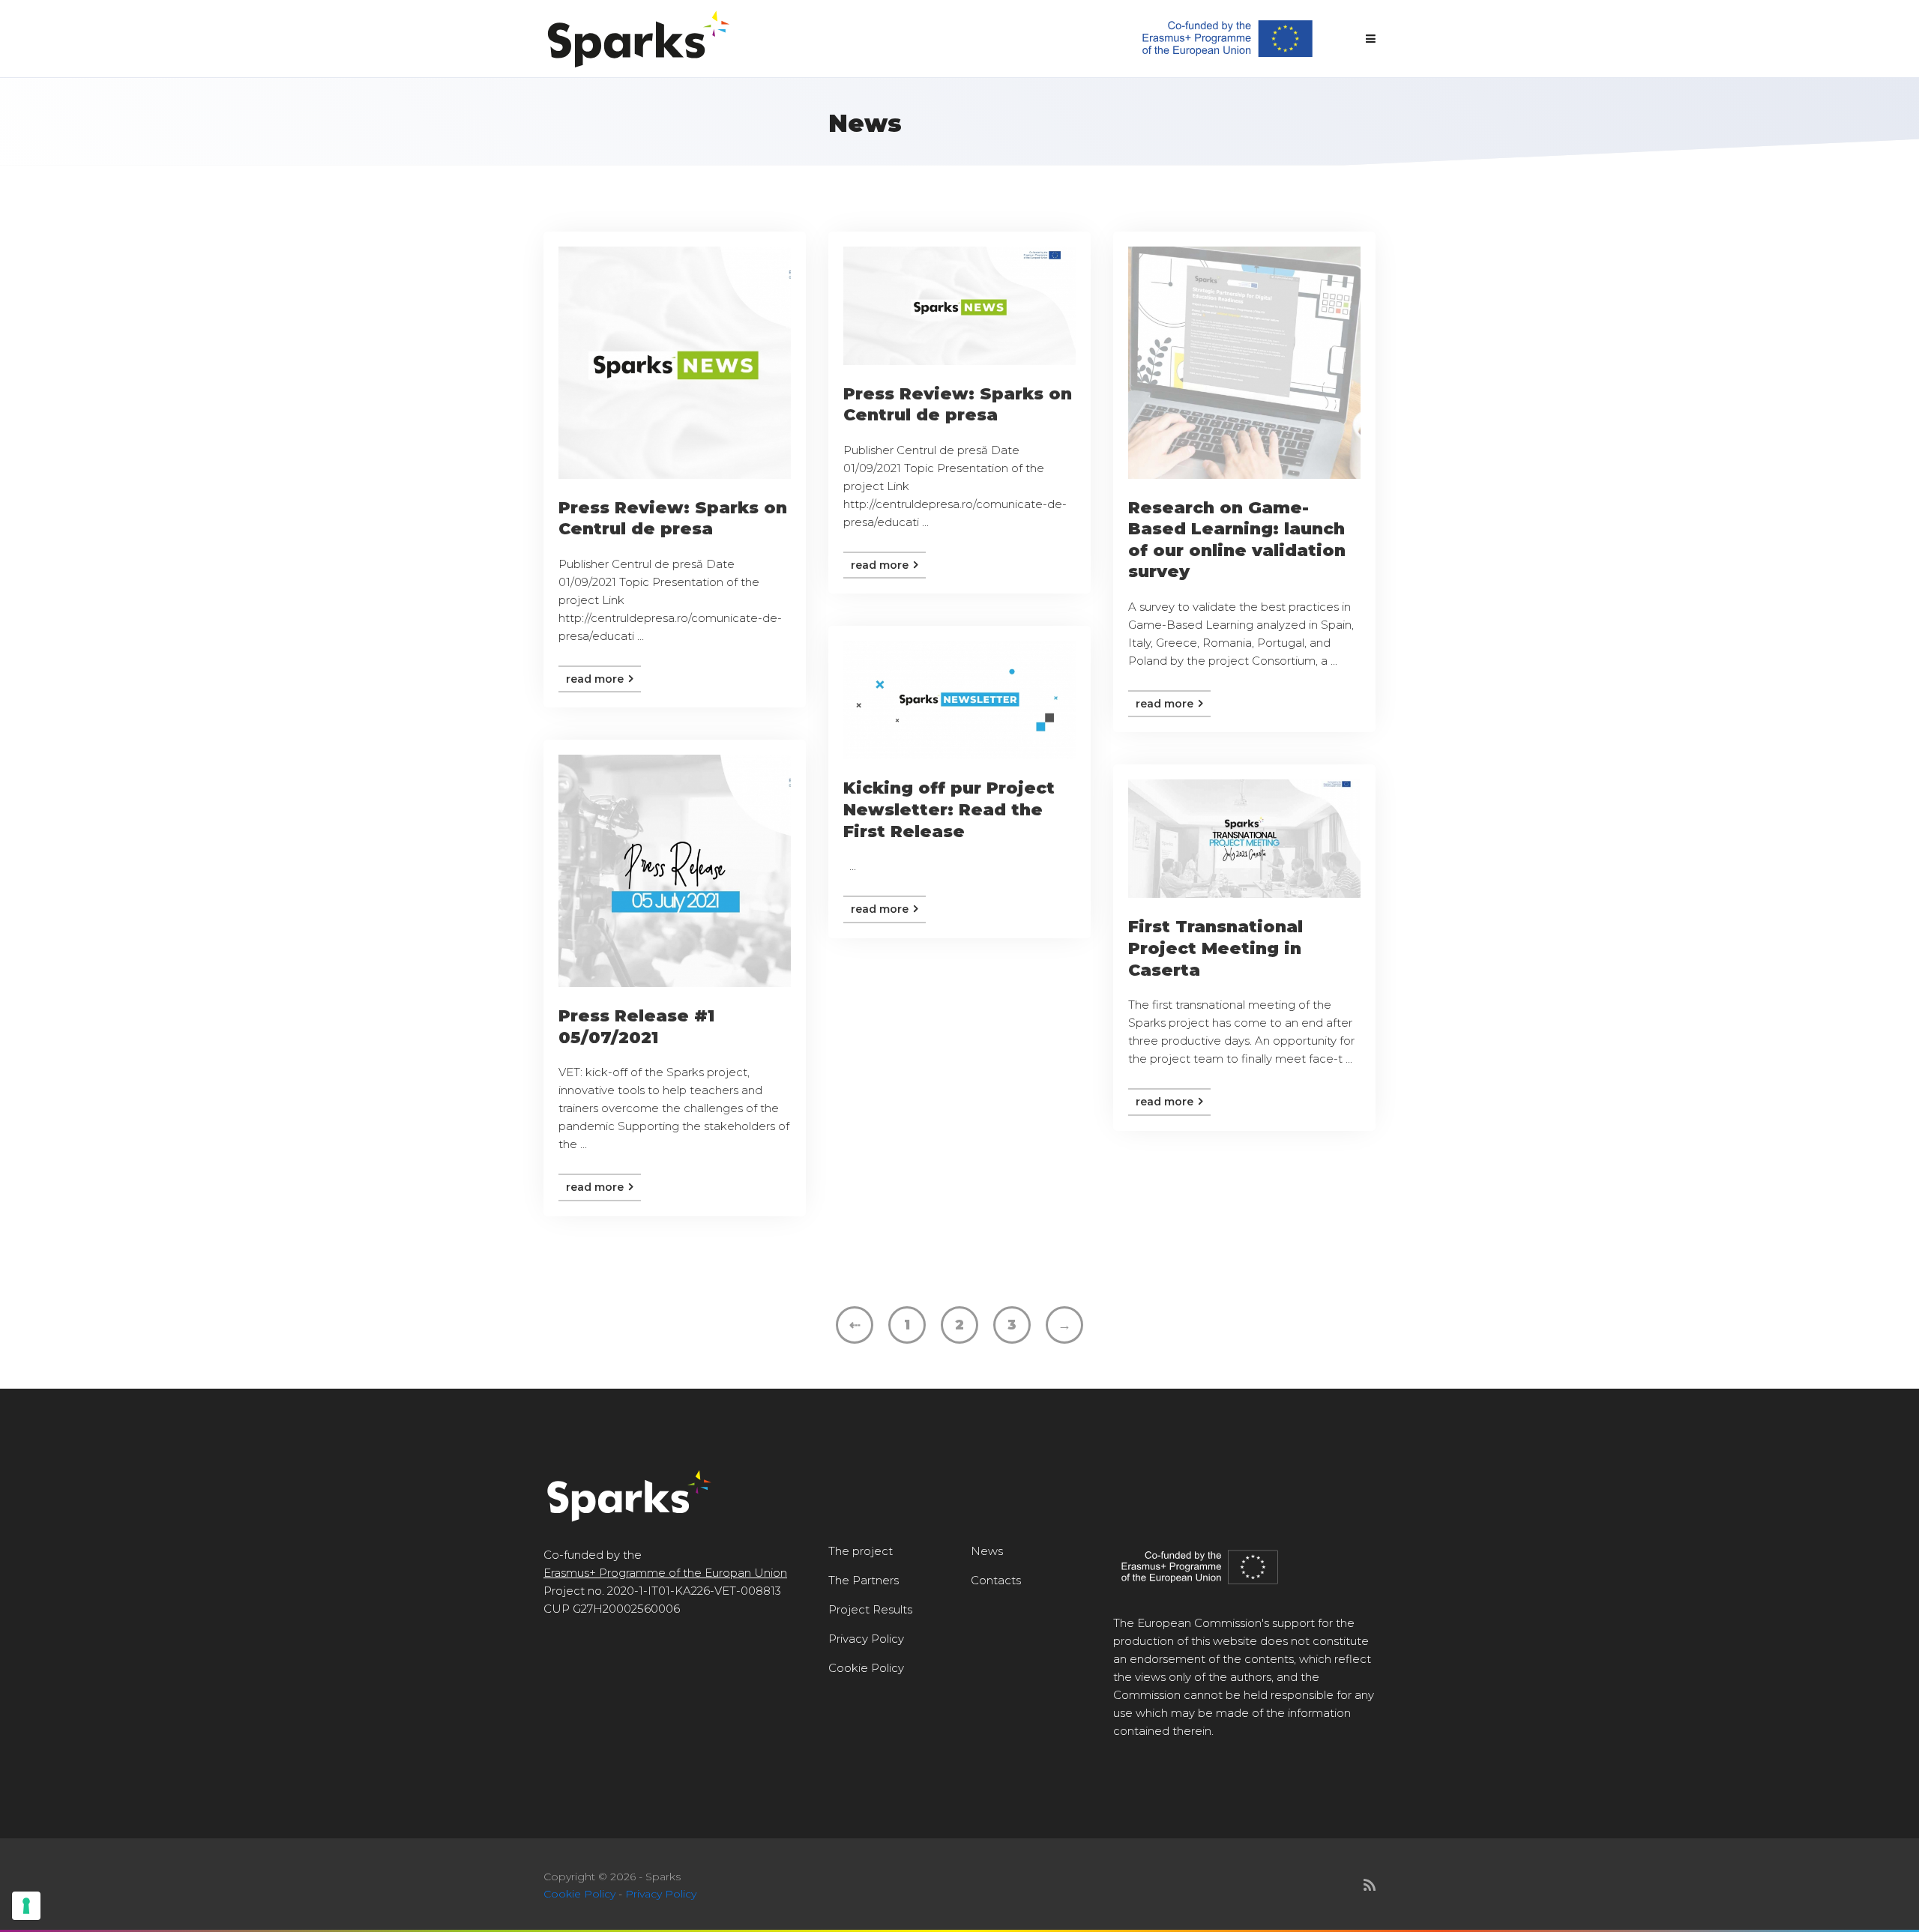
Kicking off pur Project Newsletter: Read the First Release (949, 809)
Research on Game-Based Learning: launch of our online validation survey (1237, 540)
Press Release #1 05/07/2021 (636, 1027)
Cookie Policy (866, 1668)
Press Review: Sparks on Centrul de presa (673, 519)
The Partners (864, 1580)
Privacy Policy (866, 1639)
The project (861, 1551)
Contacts (996, 1580)
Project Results (870, 1609)
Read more (596, 679)
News (987, 1551)
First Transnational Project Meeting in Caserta (1215, 948)
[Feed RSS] (1370, 1886)
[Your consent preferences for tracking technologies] (26, 1906)
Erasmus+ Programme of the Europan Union (665, 1573)
